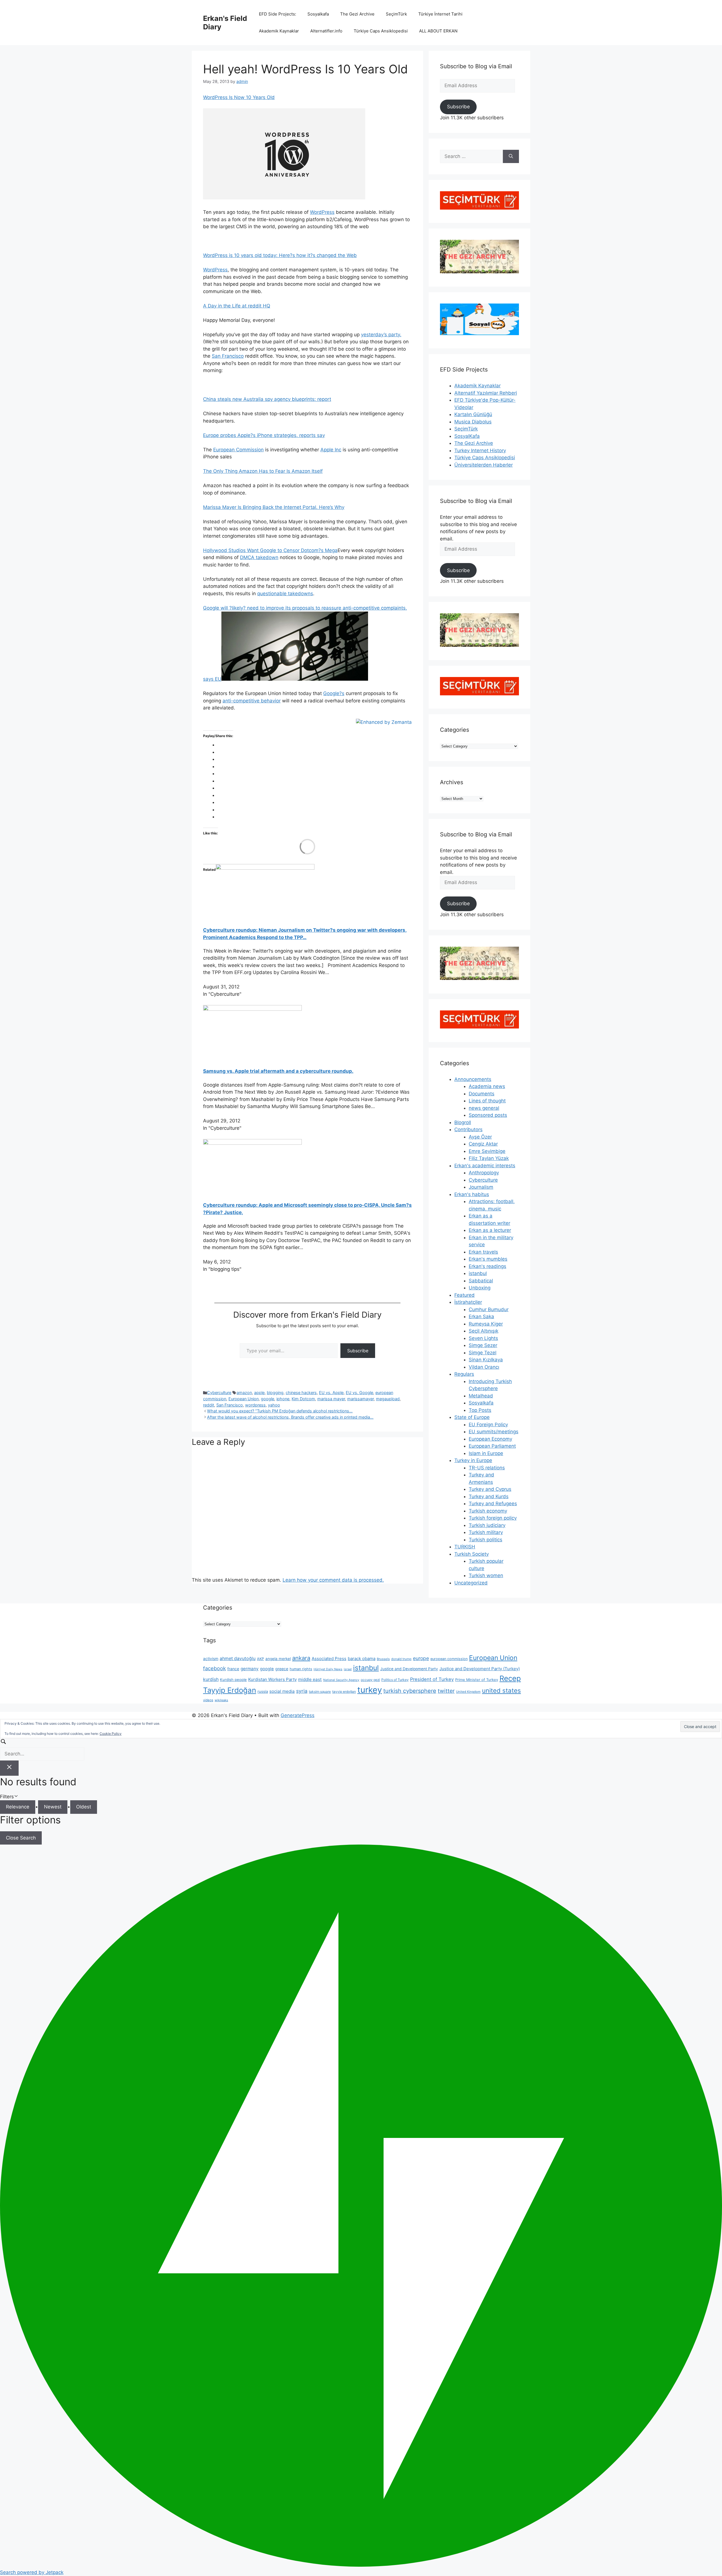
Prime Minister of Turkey (477, 1680)
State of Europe (472, 1417)
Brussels (383, 1659)
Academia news (487, 1086)
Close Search (21, 1838)
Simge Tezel (483, 1353)
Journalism (481, 1187)
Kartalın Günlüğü (473, 414)
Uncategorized (471, 1583)
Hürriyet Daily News (328, 1669)
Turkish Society (472, 1554)
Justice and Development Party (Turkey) (480, 1669)
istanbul (478, 1273)
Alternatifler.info (326, 31)
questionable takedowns (285, 594)
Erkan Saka (481, 1316)
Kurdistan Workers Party (272, 1679)
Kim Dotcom (303, 1399)
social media (282, 1691)
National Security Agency (341, 1680)
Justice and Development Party (409, 1669)
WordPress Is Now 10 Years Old (239, 97)
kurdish (211, 1679)
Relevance (18, 1807)
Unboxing (480, 1288)
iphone (283, 1399)
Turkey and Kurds (489, 1496)
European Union (244, 1399)
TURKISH (465, 1547)
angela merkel (278, 1659)
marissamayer (360, 1399)
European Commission (238, 450)
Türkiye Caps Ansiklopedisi (381, 31)
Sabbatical (481, 1281)
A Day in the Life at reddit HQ (237, 306)
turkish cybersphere (410, 1691)
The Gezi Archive (357, 14)
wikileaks (221, 1700)
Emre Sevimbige (487, 1151)
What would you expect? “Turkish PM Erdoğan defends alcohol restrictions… (280, 1411)
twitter (446, 1691)
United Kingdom (468, 1692)
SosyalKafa (467, 436)
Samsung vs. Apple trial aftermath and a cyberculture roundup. (278, 1071)
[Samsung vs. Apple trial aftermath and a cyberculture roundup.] (252, 1009)
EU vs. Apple (331, 1393)
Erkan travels (483, 1252)
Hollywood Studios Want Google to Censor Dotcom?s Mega (270, 550)
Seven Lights (483, 1338)
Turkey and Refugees (493, 1504)
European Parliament (492, 1446)
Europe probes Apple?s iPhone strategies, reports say (264, 435)
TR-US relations (487, 1468)
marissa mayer (331, 1399)
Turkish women (486, 1575)
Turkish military (486, 1532)
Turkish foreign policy (493, 1518)
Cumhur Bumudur (489, 1309)
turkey (370, 1690)
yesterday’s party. (381, 335)
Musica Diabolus (473, 422)
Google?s (334, 693)
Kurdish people (233, 1680)
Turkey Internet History (480, 450)
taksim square (320, 1692)
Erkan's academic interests (485, 1166)
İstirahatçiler (468, 1302)
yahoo (274, 1405)
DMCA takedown (259, 557)
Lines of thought (487, 1101)
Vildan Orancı (484, 1367)
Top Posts (480, 1410)
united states (501, 1691)
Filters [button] (15, 1797)
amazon (244, 1393)
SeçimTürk (396, 14)
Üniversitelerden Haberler (484, 465)
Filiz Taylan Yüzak (489, 1158)
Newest (53, 1807)
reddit (209, 1405)
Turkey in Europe (473, 1460)
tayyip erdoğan (344, 1692)
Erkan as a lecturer (490, 1230)
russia (263, 1691)
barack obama (362, 1659)
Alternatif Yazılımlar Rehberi (486, 393)
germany (250, 1669)
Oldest (84, 1807)
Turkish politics (486, 1540)
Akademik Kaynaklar (279, 31)
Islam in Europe (486, 1453)
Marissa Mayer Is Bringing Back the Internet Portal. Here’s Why (274, 507)
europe (421, 1658)
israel (348, 1669)
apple (259, 1393)
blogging (275, 1393)
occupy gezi (370, 1680)
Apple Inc (331, 450)
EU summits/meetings (494, 1432)
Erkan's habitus (472, 1194)
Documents (482, 1094)
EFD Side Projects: (278, 14)
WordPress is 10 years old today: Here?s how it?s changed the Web (280, 255)
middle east (310, 1679)
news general (484, 1108)
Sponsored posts (488, 1115)
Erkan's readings (487, 1266)
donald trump (401, 1659)
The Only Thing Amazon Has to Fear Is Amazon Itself (263, 471)
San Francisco (228, 356)
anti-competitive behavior (252, 701)
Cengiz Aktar (483, 1144)
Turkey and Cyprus (490, 1489)
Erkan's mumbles (488, 1259)
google (268, 1399)
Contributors (468, 1129)
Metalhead (481, 1396)
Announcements (473, 1079)
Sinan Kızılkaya (486, 1360)
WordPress (322, 212)
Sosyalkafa (318, 14)
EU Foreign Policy (488, 1425)
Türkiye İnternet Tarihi (440, 14)
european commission (449, 1659)
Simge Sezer (483, 1345)
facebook (214, 1668)
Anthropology (484, 1173)
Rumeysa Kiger (486, 1324)
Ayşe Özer (480, 1137)
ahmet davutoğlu (238, 1659)
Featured (465, 1295)
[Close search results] (9, 1768)
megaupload (388, 1399)
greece (282, 1669)
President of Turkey (432, 1679)
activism (211, 1659)
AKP (260, 1659)
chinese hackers (301, 1393)
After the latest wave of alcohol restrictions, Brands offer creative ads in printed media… (290, 1417)
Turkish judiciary (487, 1525)
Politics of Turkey (395, 1680)
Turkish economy (488, 1511)
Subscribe (358, 1351)
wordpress (255, 1405)
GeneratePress (298, 1715)
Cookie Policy (111, 1734)
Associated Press (329, 1659)
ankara (301, 1658)
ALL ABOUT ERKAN (438, 31)
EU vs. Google (359, 1393)
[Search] (511, 157)
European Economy (490, 1439)
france (233, 1669)
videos (208, 1700)
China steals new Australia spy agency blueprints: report (267, 399)
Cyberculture (219, 1393)
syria (302, 1691)
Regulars (464, 1374)
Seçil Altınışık (484, 1331)
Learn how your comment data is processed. (333, 1580)
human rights (301, 1669)
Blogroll (463, 1122)
